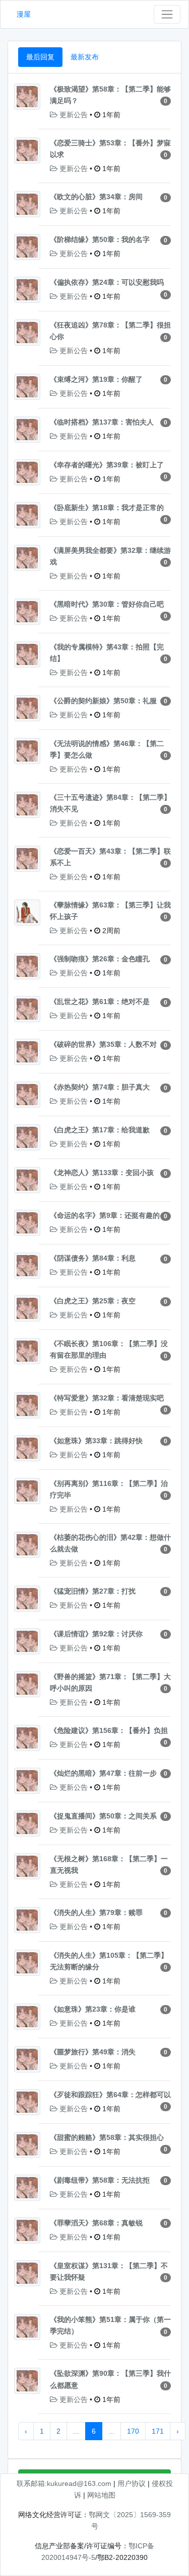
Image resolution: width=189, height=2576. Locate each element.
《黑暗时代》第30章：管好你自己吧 (107, 604)
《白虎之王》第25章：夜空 (93, 1301)
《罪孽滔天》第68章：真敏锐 (96, 2223)
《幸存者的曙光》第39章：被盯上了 (107, 465)
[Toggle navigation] (167, 14)
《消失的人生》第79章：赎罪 (96, 1913)
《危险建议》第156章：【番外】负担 (109, 1730)
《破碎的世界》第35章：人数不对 (103, 1044)
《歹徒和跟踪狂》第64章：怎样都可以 (110, 2095)
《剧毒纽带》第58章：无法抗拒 (100, 2180)
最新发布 (85, 57)
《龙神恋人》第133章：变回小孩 (102, 1173)
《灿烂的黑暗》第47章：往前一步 (103, 1773)
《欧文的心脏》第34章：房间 (96, 197)
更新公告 (74, 115)
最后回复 (40, 57)
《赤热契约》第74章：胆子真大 (100, 1087)
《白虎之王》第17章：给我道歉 (100, 1130)
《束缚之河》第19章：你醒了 (96, 379)
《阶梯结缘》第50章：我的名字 (100, 239)
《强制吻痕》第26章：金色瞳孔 (100, 959)
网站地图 (101, 2495)
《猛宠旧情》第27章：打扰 (93, 1591)
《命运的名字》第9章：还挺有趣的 (105, 1215)
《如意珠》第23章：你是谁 (93, 2009)
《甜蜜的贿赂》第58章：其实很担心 (107, 2137)
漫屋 (24, 14)
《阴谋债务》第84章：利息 (93, 1258)
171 (158, 2431)
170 (133, 2431)
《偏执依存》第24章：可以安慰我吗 (107, 282)
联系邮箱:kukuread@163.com (64, 2483)
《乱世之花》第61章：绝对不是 (100, 1002)
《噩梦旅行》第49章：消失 (93, 2052)
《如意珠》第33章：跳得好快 (96, 1441)
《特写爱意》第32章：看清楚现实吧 (107, 1398)
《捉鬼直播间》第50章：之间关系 (103, 1816)
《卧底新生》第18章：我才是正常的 (107, 508)
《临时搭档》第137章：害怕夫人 (102, 422)
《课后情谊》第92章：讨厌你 (96, 1634)
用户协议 (132, 2483)
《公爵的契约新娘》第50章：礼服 (103, 701)
